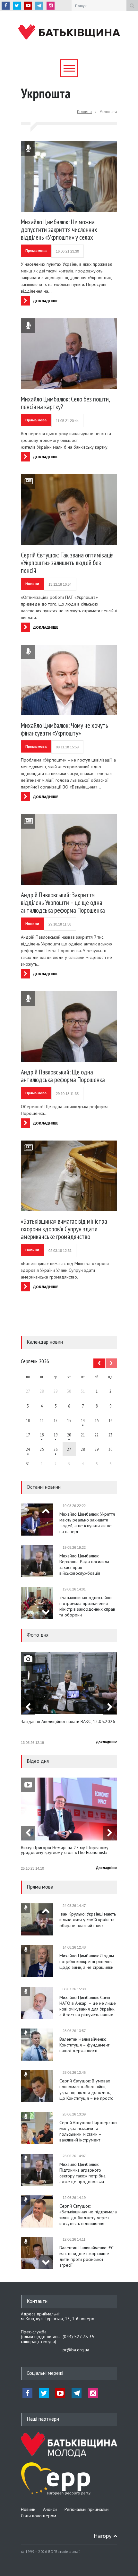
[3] (28, 1449)
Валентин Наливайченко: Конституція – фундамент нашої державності (84, 2045)
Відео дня (38, 1761)
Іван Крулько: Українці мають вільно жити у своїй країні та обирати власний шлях (88, 1920)
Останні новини (44, 1487)
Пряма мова (36, 251)
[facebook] (6, 6)
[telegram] (39, 6)
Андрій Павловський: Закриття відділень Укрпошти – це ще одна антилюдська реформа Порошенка (63, 903)
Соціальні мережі (45, 2373)
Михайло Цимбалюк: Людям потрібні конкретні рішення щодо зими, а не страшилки (87, 1961)
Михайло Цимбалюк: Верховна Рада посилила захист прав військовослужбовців (84, 1564)
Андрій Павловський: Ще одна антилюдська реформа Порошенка (63, 1076)
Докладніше (107, 1742)
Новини (32, 584)
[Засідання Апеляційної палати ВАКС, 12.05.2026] (69, 1683)
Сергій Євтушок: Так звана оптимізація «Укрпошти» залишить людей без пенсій (67, 563)
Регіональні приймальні (87, 2509)
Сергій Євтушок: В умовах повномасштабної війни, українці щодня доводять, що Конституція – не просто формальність (86, 2089)
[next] (46, 1612)
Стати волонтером (39, 2516)
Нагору (103, 2536)
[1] (83, 1420)
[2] (42, 1435)
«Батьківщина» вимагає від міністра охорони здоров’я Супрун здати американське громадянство (64, 1229)
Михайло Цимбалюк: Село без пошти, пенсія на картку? (65, 403)
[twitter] (17, 6)
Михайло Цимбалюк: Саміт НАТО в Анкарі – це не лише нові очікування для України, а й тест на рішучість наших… (88, 2006)
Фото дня (38, 1635)
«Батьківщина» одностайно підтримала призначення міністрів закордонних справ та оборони (87, 1606)
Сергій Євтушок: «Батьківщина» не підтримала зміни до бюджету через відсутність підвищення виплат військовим (88, 2215)
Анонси (50, 2509)
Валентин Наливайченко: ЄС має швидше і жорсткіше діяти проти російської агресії (86, 2256)
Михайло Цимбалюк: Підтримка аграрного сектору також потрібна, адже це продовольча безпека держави (83, 2173)
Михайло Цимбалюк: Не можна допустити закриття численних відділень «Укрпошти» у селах (59, 230)
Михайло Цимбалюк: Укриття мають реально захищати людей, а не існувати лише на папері (87, 1523)
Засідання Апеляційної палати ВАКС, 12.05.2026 (68, 1722)
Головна (84, 112)
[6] (56, 1435)
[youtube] (28, 6)
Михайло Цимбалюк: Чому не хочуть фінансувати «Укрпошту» (65, 729)
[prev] (46, 1511)
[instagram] (51, 6)
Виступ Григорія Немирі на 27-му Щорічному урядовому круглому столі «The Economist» (65, 1850)
